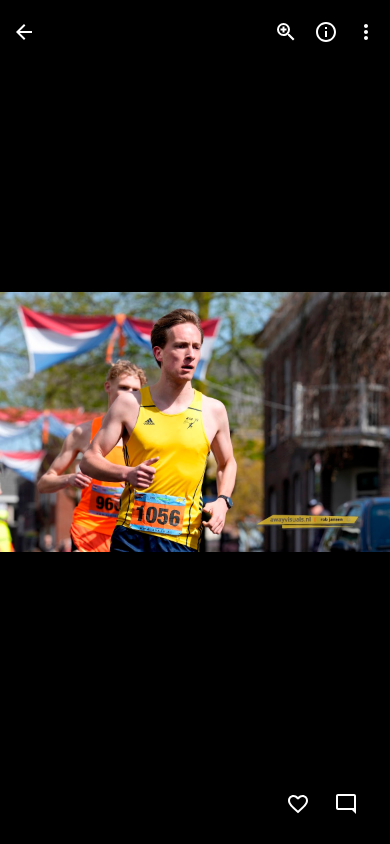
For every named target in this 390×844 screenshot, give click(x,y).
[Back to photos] (24, 32)
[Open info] (326, 32)
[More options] (366, 32)
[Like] (298, 804)
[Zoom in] (286, 32)
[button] (56, 422)
